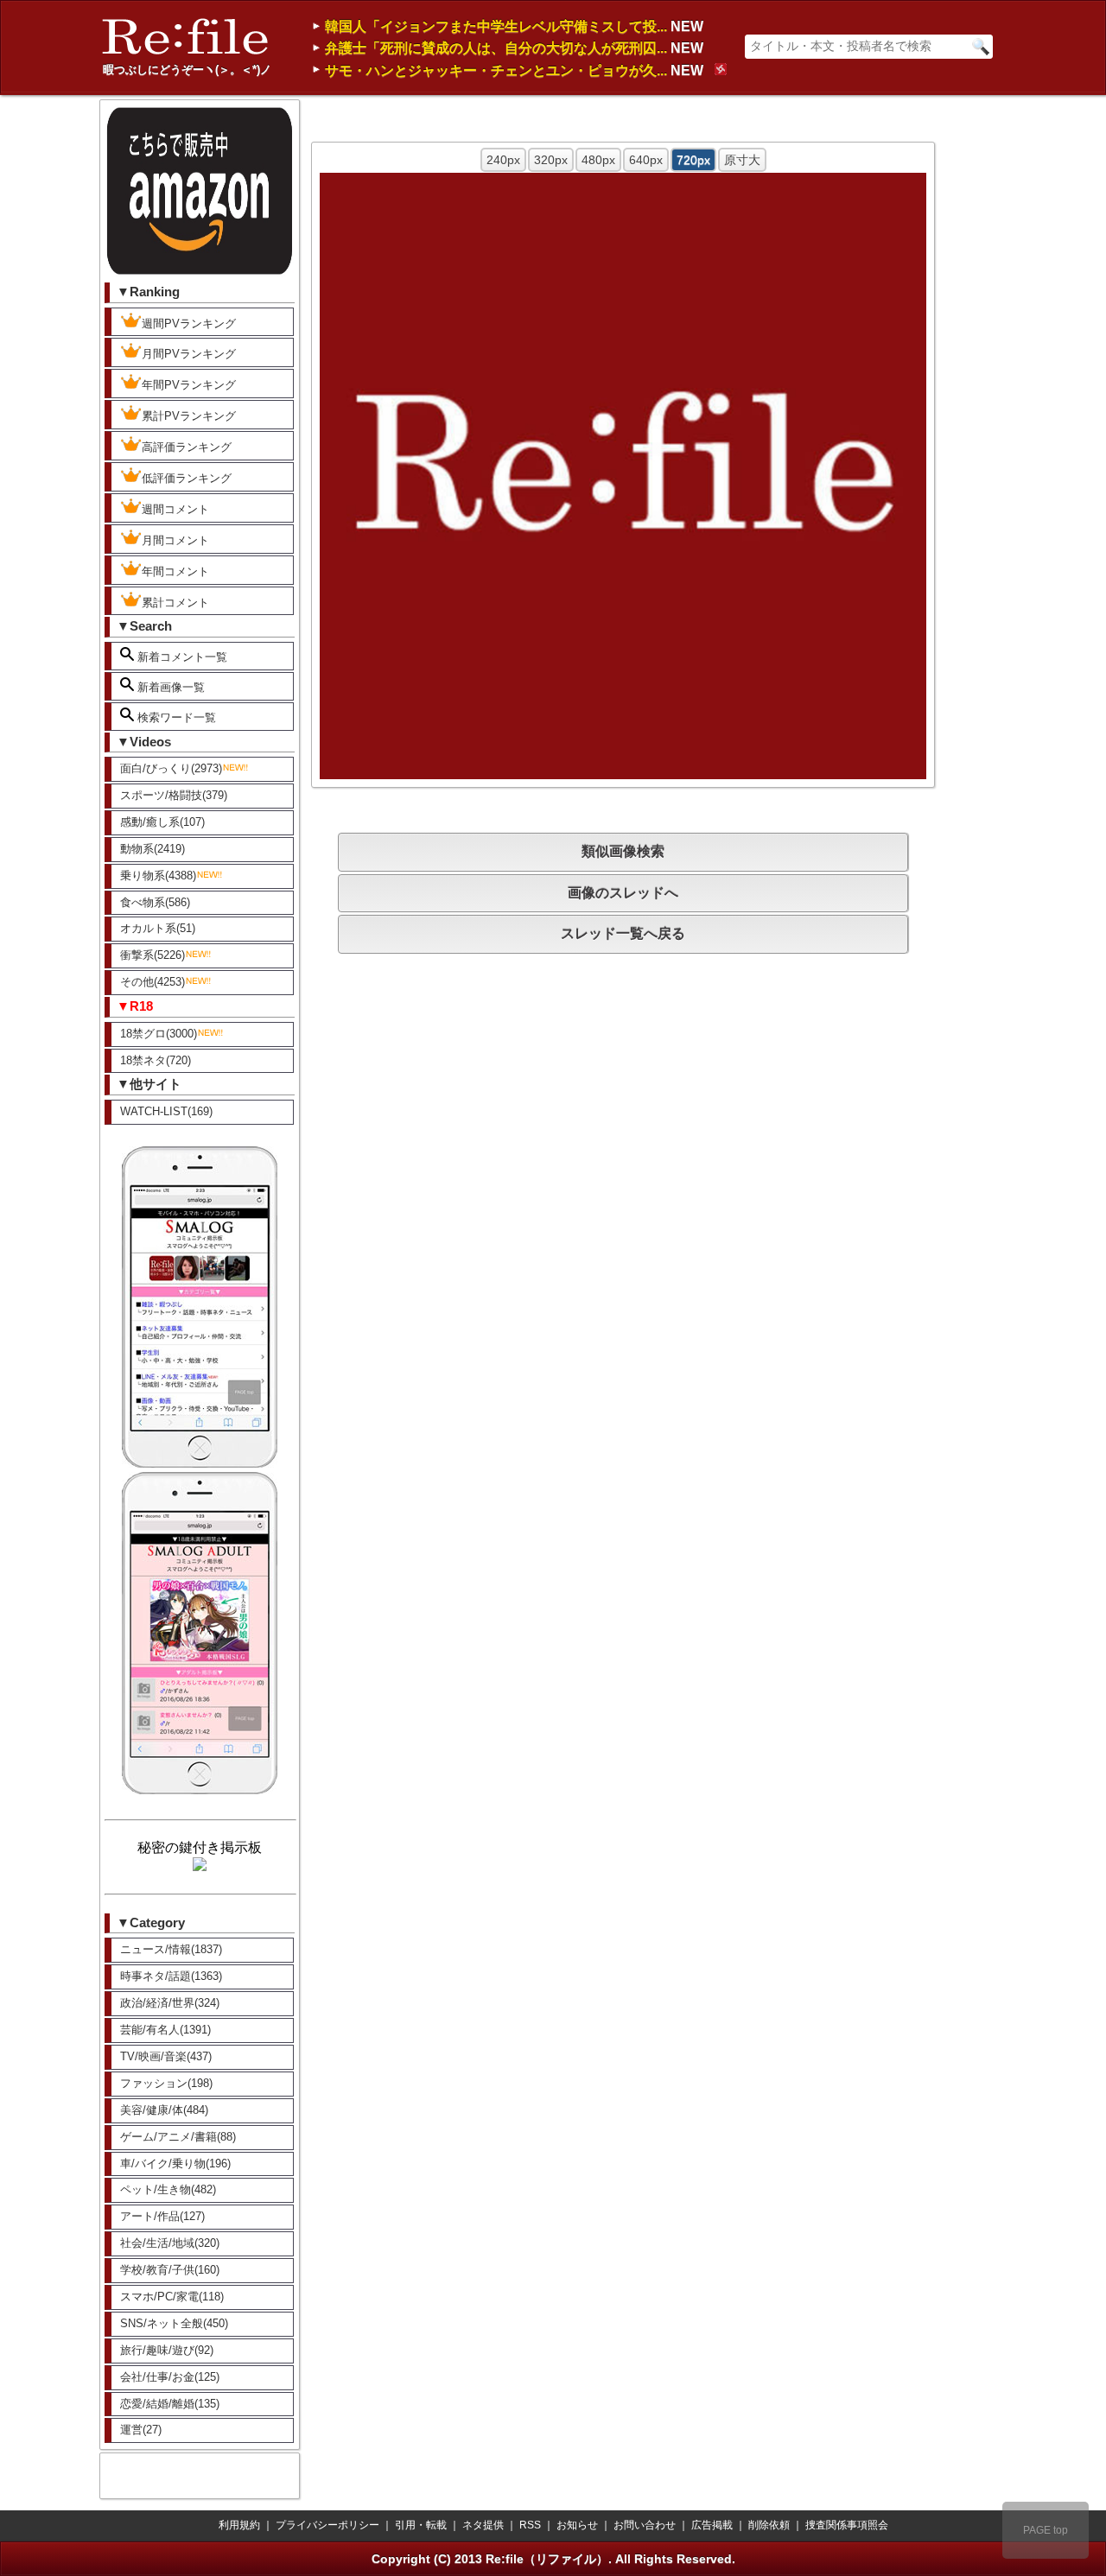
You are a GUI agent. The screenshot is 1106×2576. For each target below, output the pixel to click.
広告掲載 (712, 2525)
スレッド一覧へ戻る (623, 933)
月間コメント (175, 540)
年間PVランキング (189, 385)
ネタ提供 (483, 2525)
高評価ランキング (187, 447)
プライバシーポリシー (327, 2525)
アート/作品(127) (162, 2216)
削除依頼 (769, 2525)
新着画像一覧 (169, 687)
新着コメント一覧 (181, 657)
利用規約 (239, 2525)
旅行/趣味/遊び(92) (167, 2350)
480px (598, 160)
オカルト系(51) (158, 928)
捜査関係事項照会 (847, 2525)
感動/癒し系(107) (162, 822)
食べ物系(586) (155, 902)
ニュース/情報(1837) (171, 1949)
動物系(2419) (153, 849)
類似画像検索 (623, 851)
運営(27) (141, 2430)
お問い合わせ (645, 2525)
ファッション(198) (166, 2083)
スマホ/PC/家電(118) (172, 2297)
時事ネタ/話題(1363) (171, 1976)
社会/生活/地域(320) (170, 2243)
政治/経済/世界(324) (170, 2003)
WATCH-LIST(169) (166, 1111)
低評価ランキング (187, 478)
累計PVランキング (189, 416)
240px (503, 160)
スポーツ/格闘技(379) (174, 795)
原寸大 (742, 160)
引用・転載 (421, 2525)
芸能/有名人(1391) (165, 2030)
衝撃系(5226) (153, 955)
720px (693, 160)
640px (646, 160)
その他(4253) (153, 982)
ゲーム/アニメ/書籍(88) (178, 2137)
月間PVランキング (189, 354)
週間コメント (175, 509)
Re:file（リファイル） (547, 2559)
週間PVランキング (189, 324)
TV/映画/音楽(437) (166, 2056)
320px (551, 160)
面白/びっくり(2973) (171, 768)
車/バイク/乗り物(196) (175, 2164)
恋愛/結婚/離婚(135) (170, 2404)
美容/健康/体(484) (164, 2110)
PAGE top (1046, 2530)
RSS (530, 2525)
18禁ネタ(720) (156, 1060)
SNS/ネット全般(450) (174, 2323)
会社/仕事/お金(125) (170, 2377)
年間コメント (175, 571)
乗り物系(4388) (158, 876)
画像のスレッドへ (623, 893)
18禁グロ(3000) (159, 1034)
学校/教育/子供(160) (170, 2270)
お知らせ (577, 2525)
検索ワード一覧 (175, 717)
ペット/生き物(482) (168, 2189)
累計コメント (175, 603)
